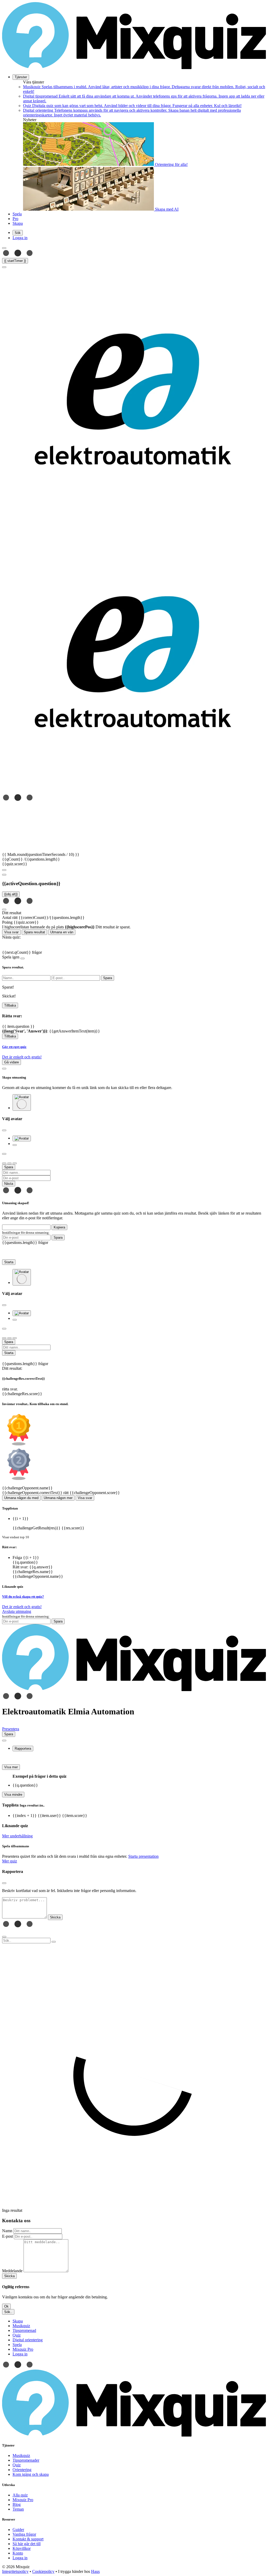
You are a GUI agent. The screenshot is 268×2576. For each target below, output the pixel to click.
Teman (18, 2509)
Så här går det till (27, 2544)
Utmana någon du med (21, 1498)
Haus (95, 2571)
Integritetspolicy (15, 2571)
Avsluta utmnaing (17, 1611)
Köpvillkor (22, 2548)
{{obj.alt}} (11, 894)
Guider (18, 2530)
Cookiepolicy (43, 2571)
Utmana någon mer (58, 1498)
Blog (17, 2504)
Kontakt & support (28, 2539)
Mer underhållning (17, 1836)
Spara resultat (34, 932)
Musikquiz (21, 2456)
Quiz (17, 2465)
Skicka (9, 2276)
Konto (18, 2553)
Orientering (22, 2470)
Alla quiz (20, 2495)
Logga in (20, 2558)
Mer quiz (10, 1861)
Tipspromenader (26, 2460)
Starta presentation (143, 1856)
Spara (58, 1238)
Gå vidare (12, 1062)
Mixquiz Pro (23, 2500)
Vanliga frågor (24, 2534)
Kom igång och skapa (31, 2474)
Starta (9, 1262)
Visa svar (11, 932)
